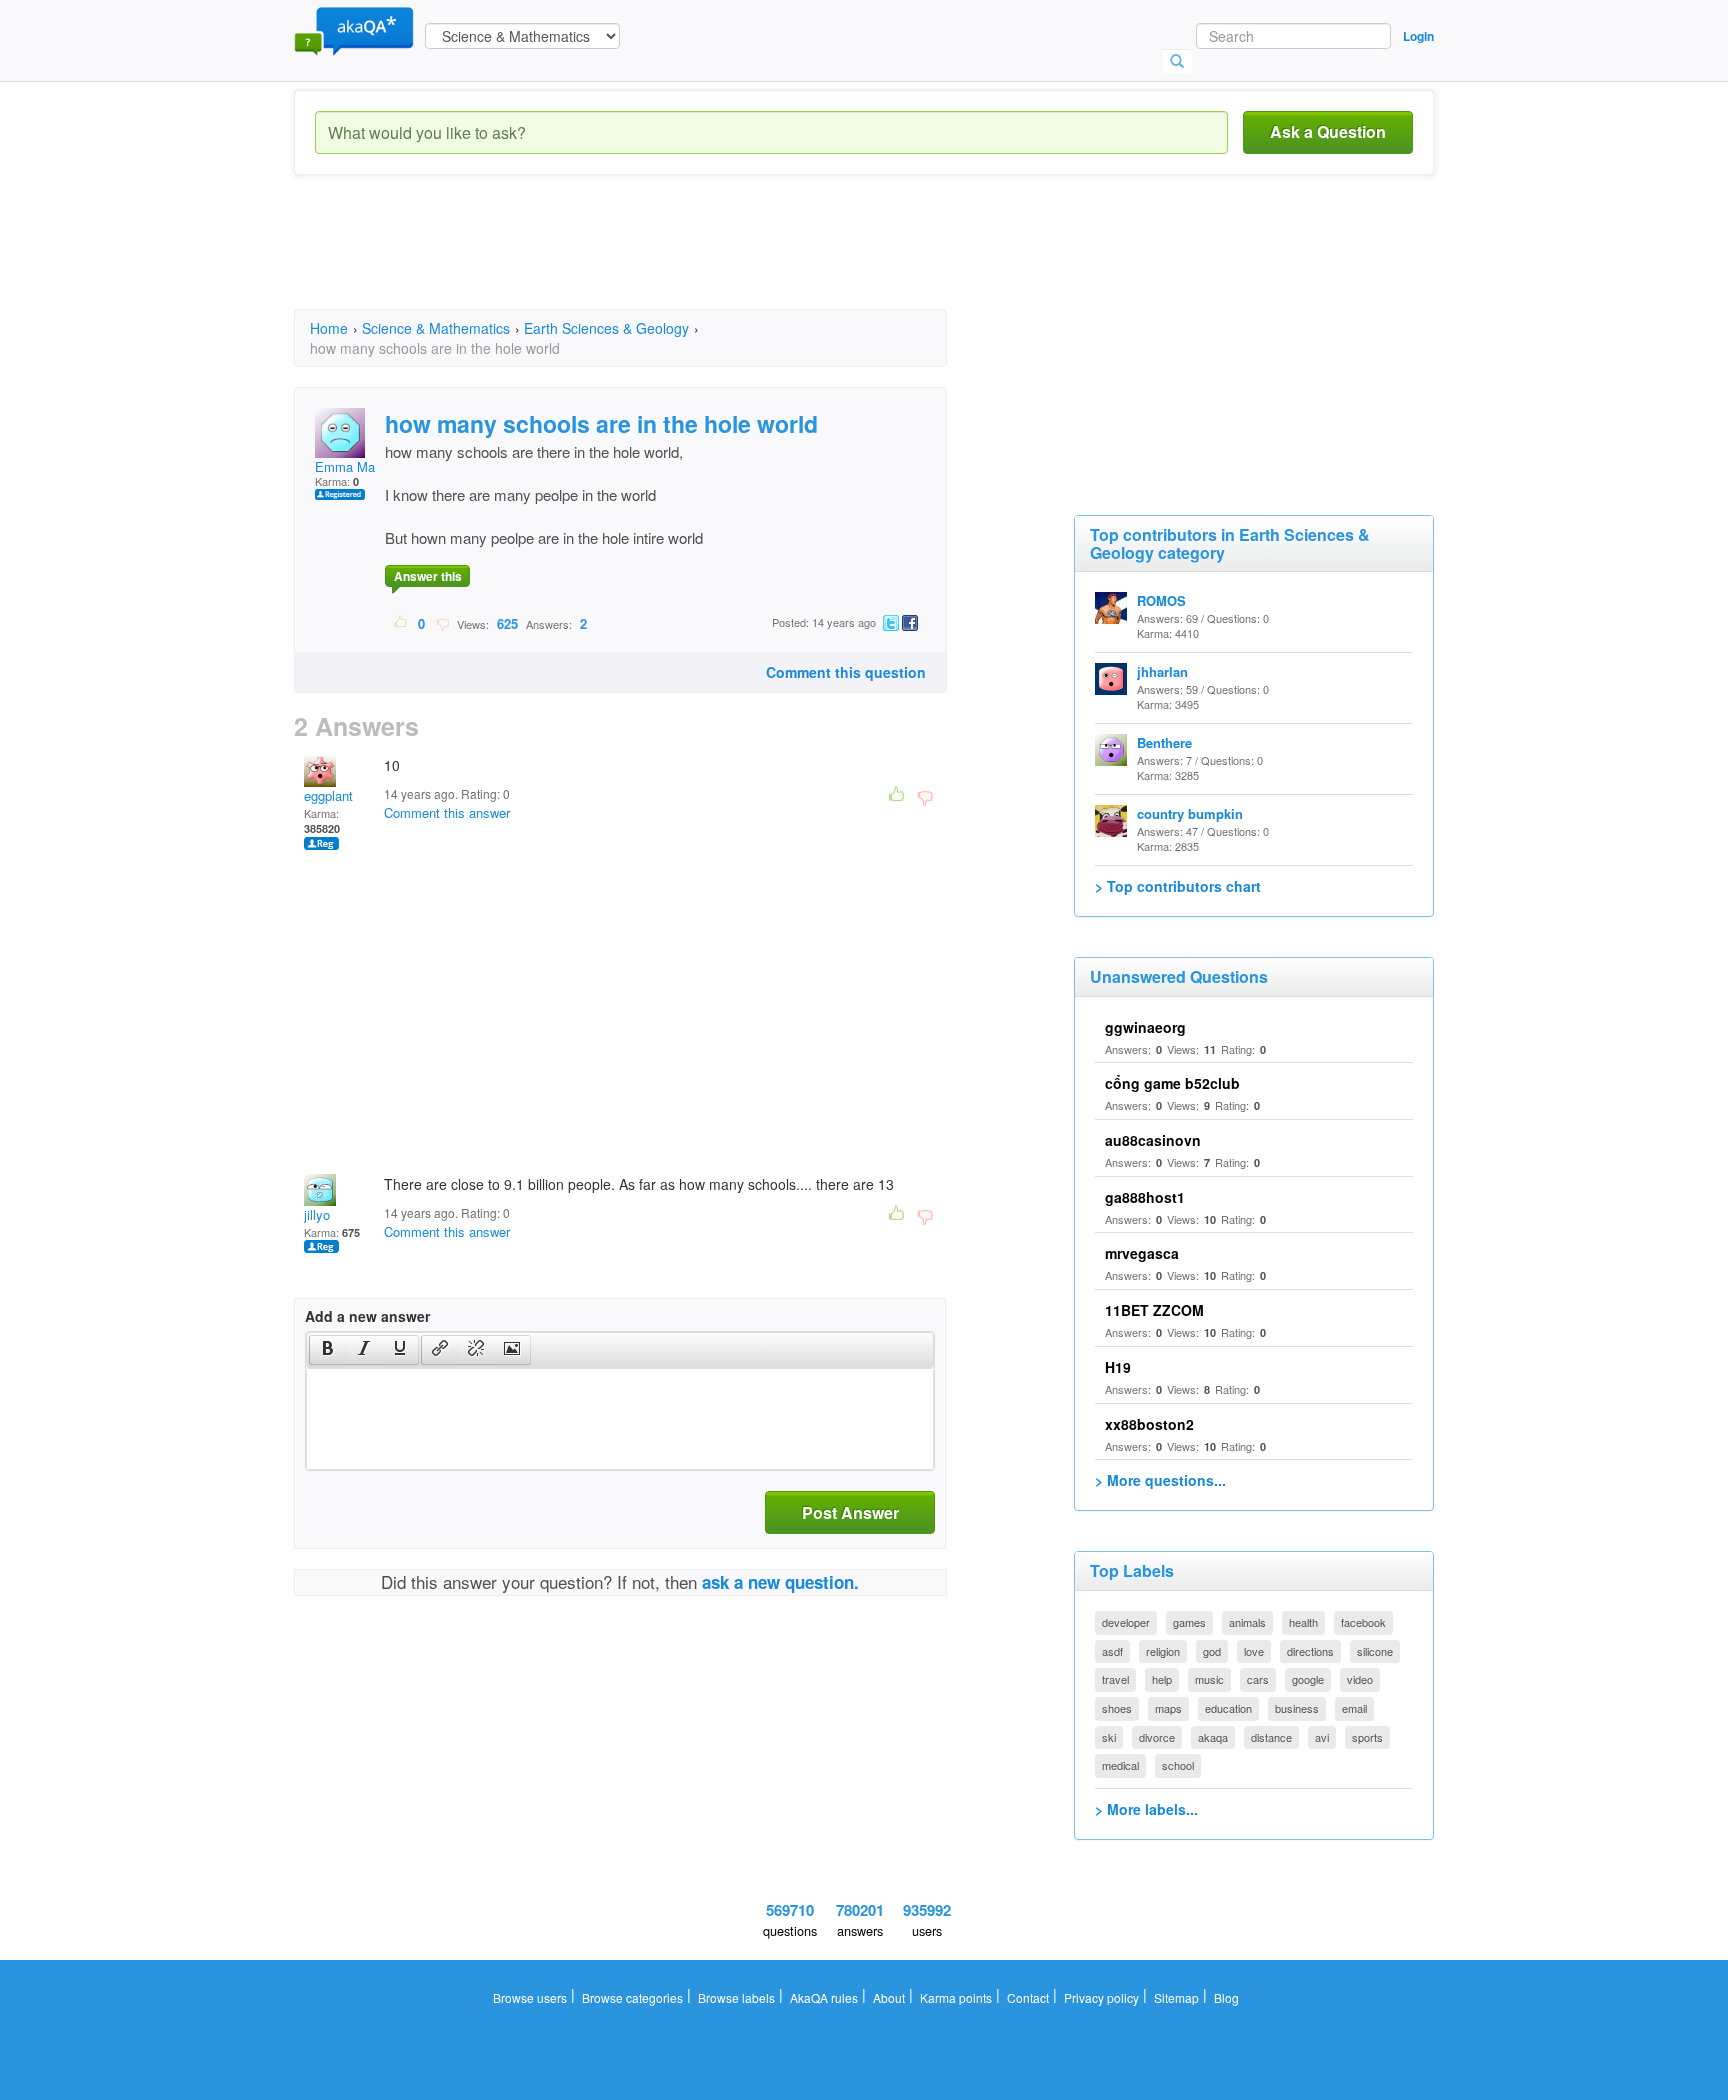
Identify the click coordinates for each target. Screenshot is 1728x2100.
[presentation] (328, 1350)
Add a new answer (367, 1316)
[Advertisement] (658, 260)
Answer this (428, 576)
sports (1367, 1737)
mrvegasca (1142, 1253)
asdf (1112, 1651)
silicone (1375, 1651)
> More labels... (1146, 1809)
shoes (1117, 1708)
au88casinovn (1153, 1140)
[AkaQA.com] (354, 30)
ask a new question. (780, 1582)
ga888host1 (1145, 1197)
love (1254, 1651)
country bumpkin (1190, 813)
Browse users (530, 1997)
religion (1163, 1651)
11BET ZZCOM (1154, 1310)
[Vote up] (401, 623)
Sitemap (1176, 1997)
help (1162, 1679)
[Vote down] (442, 623)
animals (1247, 1622)
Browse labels (736, 1997)
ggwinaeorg (1145, 1027)
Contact (1028, 1997)
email (1354, 1708)
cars (1258, 1679)
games (1189, 1622)
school (1178, 1765)
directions (1310, 1651)
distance (1271, 1737)
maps (1168, 1708)
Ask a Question (1328, 131)
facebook (1363, 1622)
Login (1418, 36)
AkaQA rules (824, 1997)
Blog (1226, 1997)
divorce (1157, 1737)
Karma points (956, 1997)
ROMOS (1161, 600)
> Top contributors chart (1178, 886)
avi (1322, 1737)
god (1212, 1651)
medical (1120, 1765)
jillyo (317, 1214)
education (1228, 1708)
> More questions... (1160, 1480)
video (1360, 1679)
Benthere (1164, 742)
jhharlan (1162, 671)
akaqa (1213, 1737)
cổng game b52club (1172, 1083)
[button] (327, 1350)
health (1303, 1622)
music (1209, 1679)
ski (1109, 1737)
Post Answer (850, 1512)
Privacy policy (1101, 1997)
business (1297, 1708)
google (1308, 1679)
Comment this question (846, 672)
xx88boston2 (1149, 1424)
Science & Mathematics (436, 328)
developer (1126, 1622)
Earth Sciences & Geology (606, 328)
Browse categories (632, 1997)
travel (1115, 1679)
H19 (1118, 1367)
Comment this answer (447, 812)
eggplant (328, 795)
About (889, 1997)
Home (329, 328)
